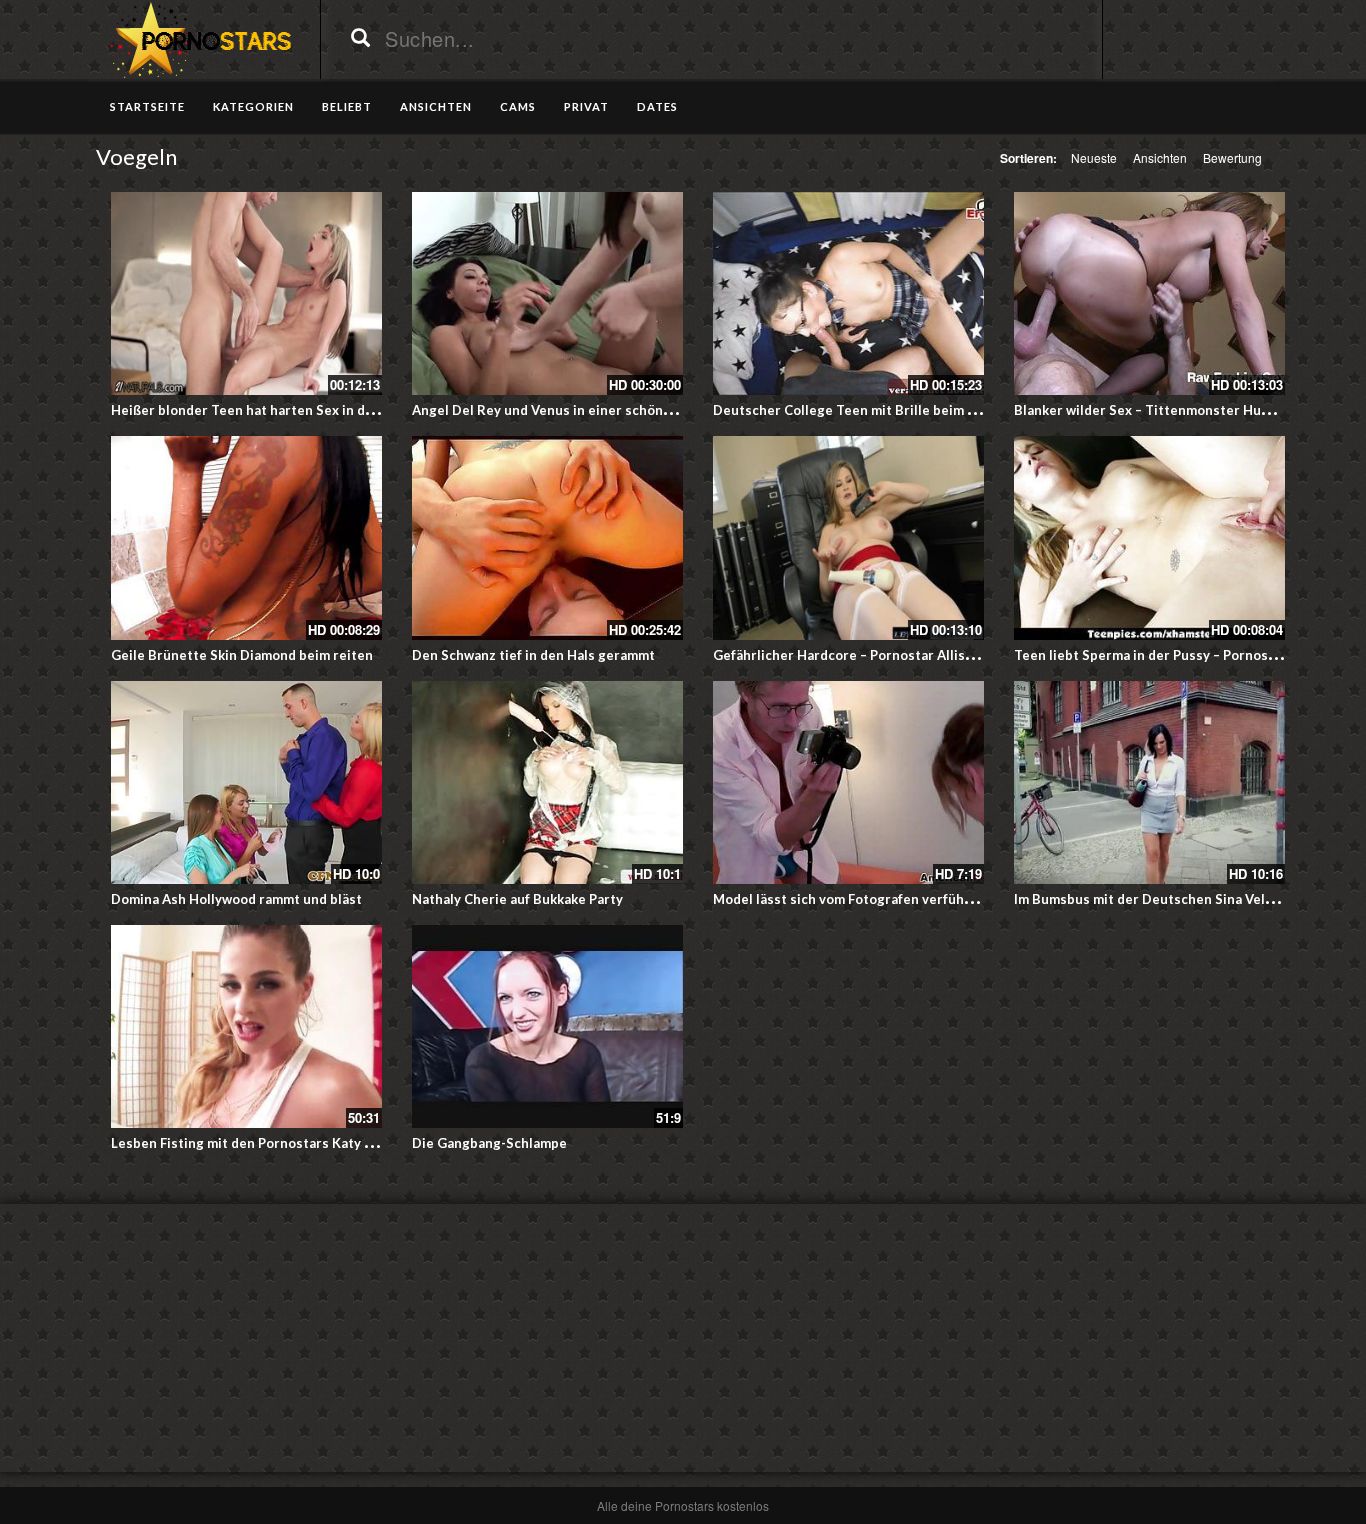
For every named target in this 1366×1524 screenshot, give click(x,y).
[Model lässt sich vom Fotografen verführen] (848, 782)
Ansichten (1160, 157)
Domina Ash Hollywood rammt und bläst (236, 899)
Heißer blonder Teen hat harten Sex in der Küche (266, 410)
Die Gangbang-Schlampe (489, 1143)
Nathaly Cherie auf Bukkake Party (517, 899)
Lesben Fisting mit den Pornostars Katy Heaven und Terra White (315, 1143)
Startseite (147, 106)
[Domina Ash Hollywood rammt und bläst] (246, 782)
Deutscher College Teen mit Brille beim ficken (859, 410)
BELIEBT (347, 106)
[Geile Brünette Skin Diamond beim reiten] (246, 537)
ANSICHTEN (436, 106)
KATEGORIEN (253, 106)
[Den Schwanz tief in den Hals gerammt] (547, 537)
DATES (657, 106)
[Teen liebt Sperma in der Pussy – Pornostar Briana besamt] (1149, 537)
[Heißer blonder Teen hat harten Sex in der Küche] (246, 293)
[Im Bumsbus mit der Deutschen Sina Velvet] (1149, 782)
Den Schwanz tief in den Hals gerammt (533, 655)
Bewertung (1232, 157)
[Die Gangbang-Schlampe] (547, 1026)
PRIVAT (586, 106)
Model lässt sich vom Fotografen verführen (849, 899)
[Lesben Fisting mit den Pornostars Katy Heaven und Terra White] (246, 1026)
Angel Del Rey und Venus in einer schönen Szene (566, 410)
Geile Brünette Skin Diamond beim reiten (242, 655)
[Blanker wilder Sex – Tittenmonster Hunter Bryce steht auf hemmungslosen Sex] (1149, 293)
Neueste (1094, 157)
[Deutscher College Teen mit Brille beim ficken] (848, 293)
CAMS (518, 106)
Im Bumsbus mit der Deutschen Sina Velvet (1150, 899)
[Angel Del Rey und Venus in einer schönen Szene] (547, 293)
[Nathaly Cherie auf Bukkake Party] (547, 782)
